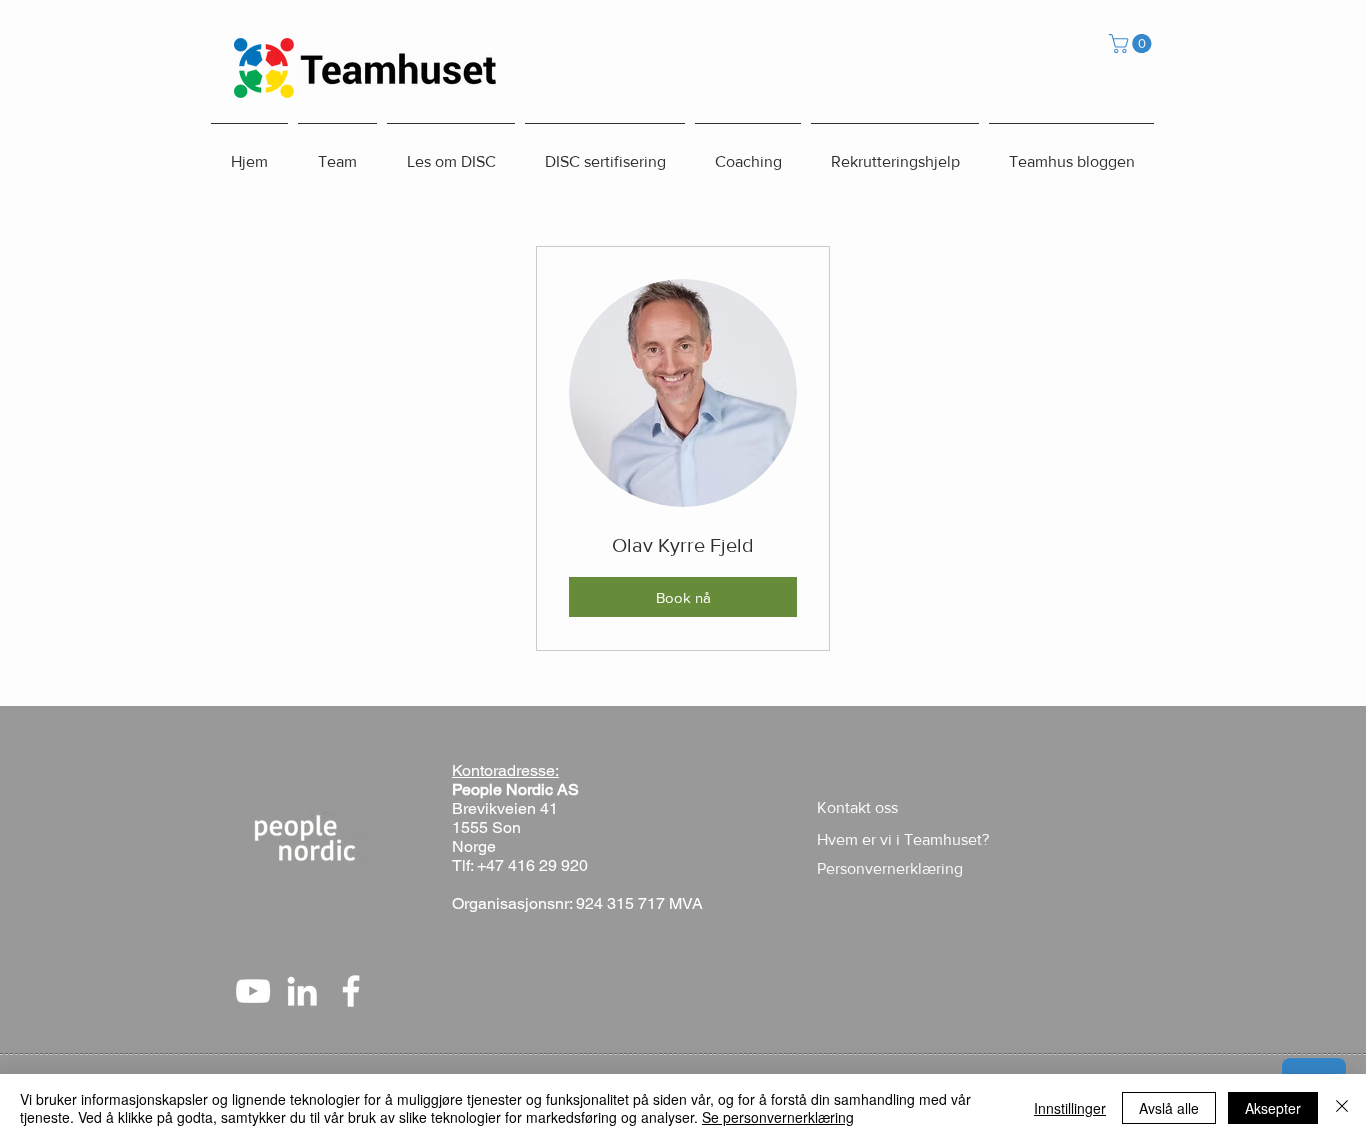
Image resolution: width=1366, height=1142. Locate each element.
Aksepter (1273, 1108)
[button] (1132, 43)
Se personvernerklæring (778, 1117)
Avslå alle (1169, 1108)
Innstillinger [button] (1070, 1108)
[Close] (1342, 1108)
